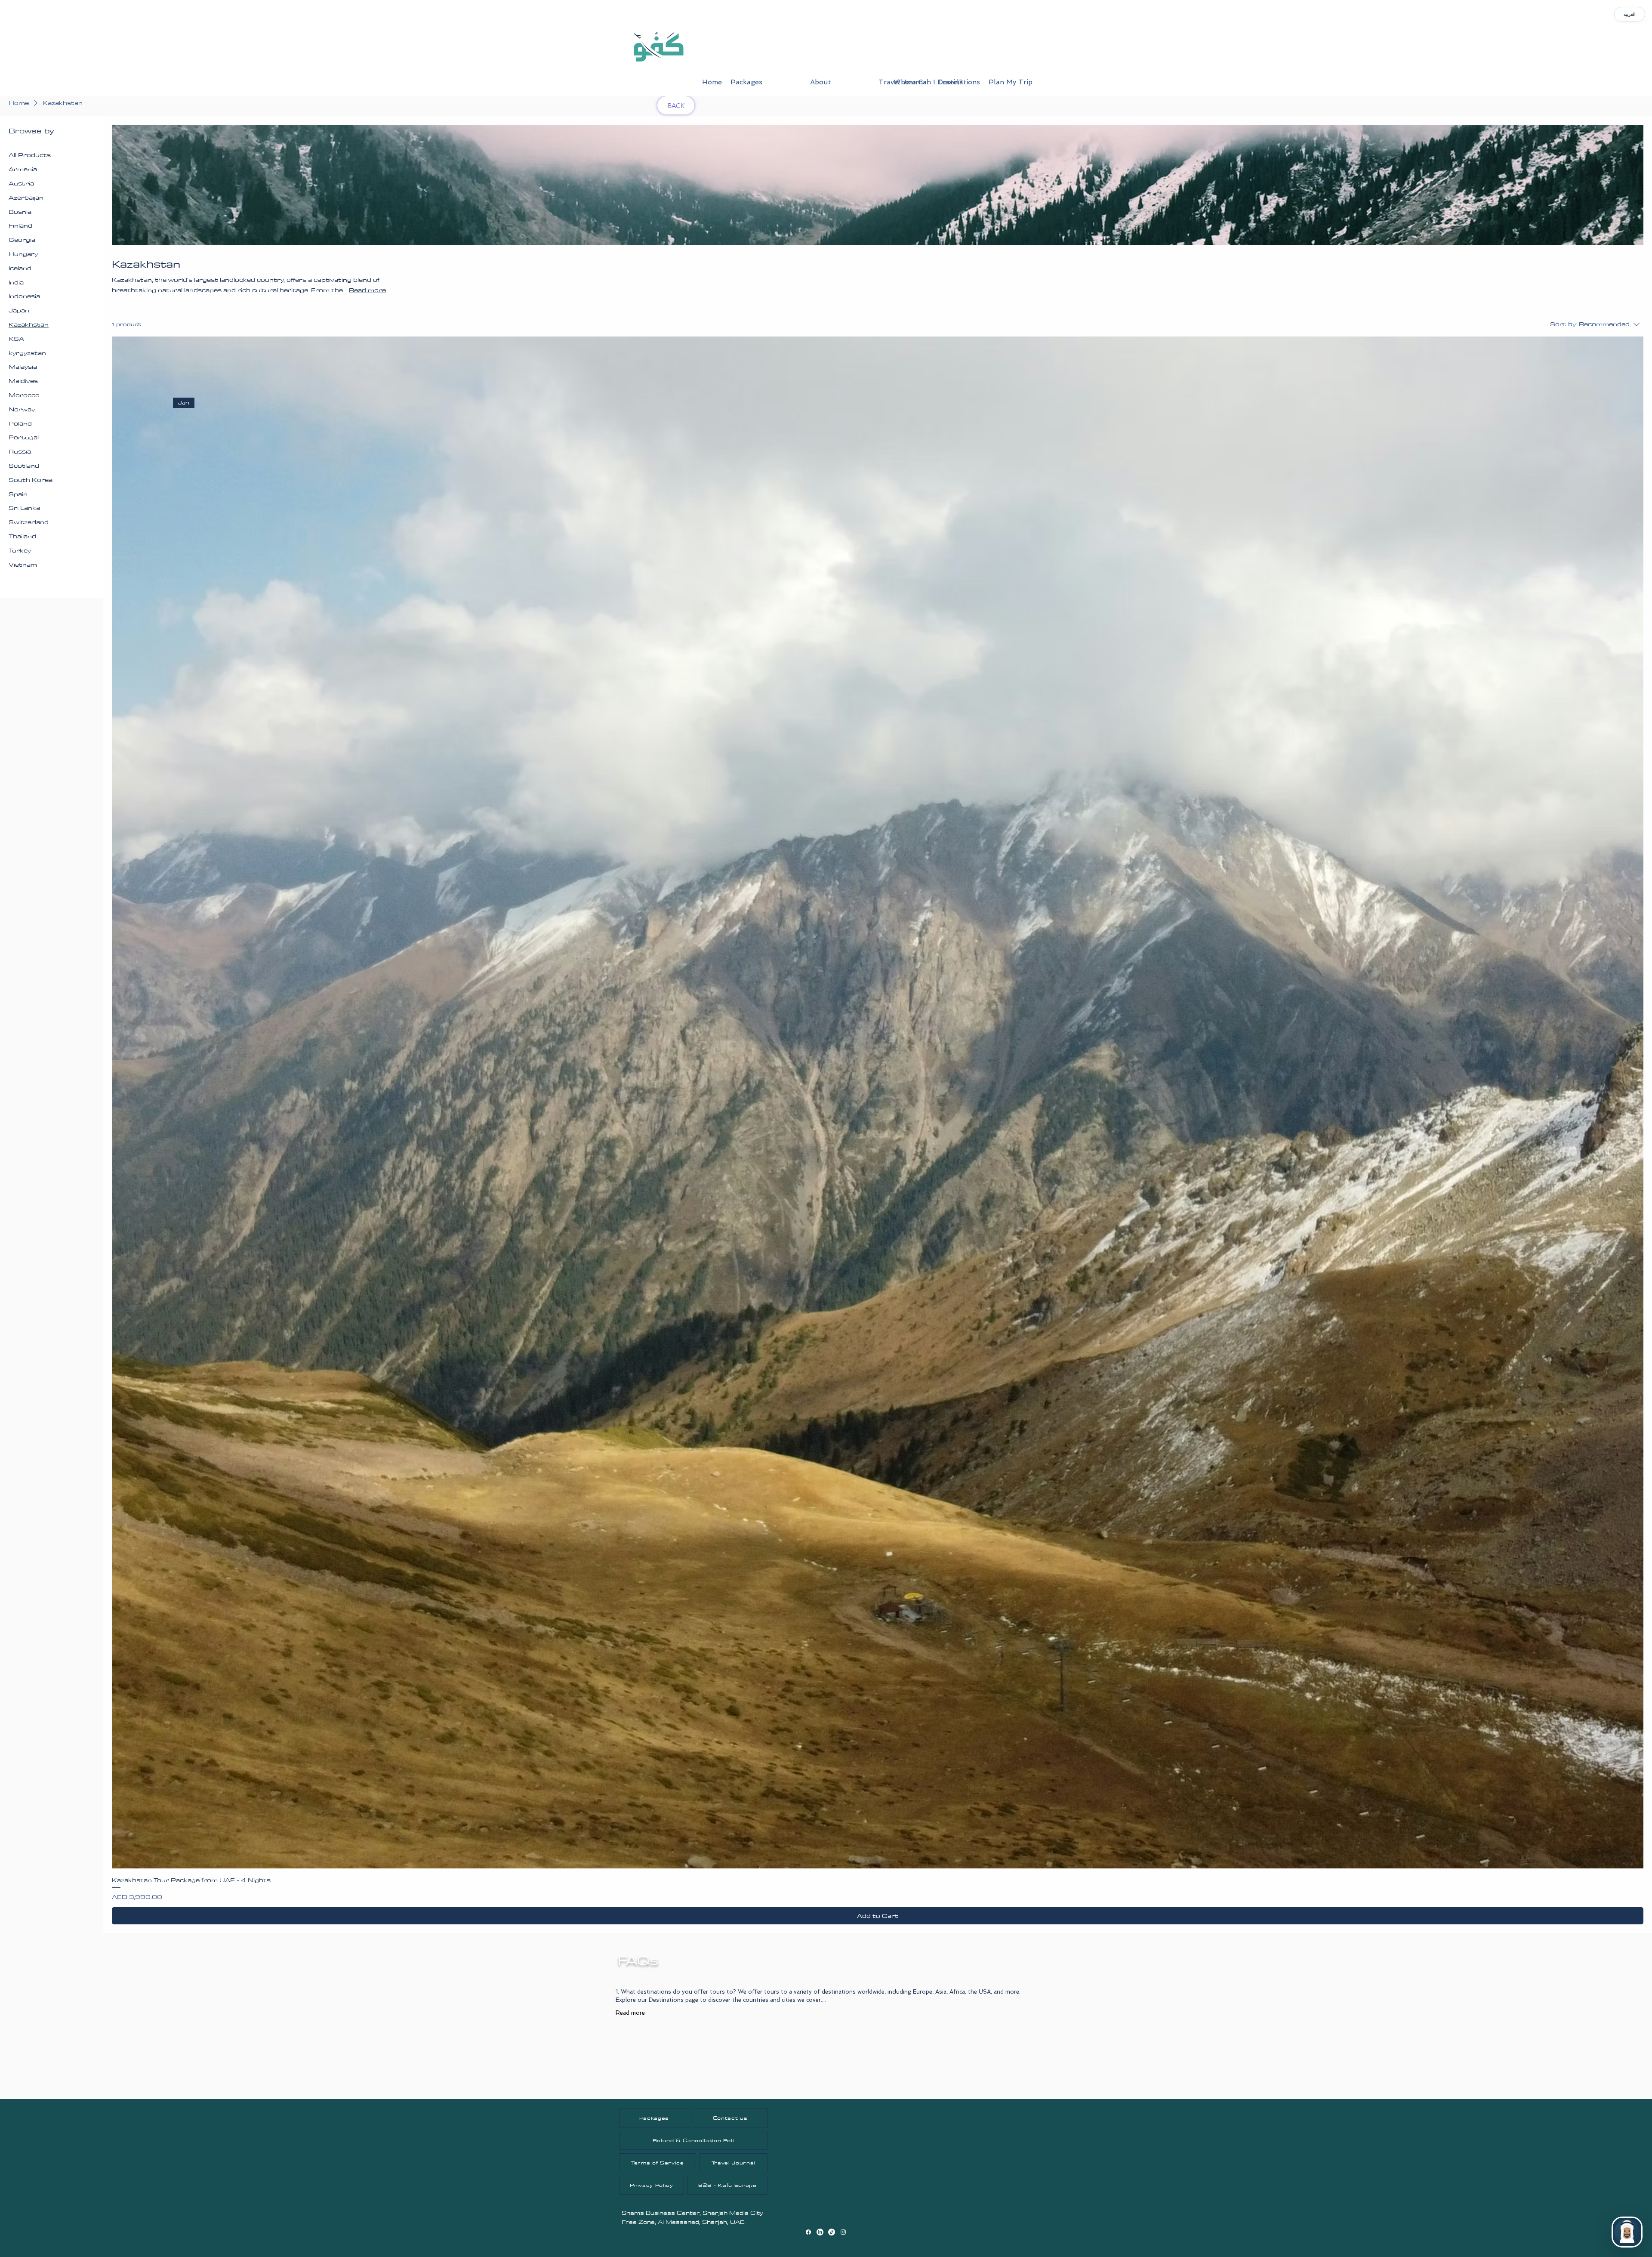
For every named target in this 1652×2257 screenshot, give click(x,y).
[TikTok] (832, 2232)
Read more (630, 2013)
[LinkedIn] (820, 2232)
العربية (1630, 14)
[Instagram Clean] (843, 2232)
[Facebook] (808, 2232)
